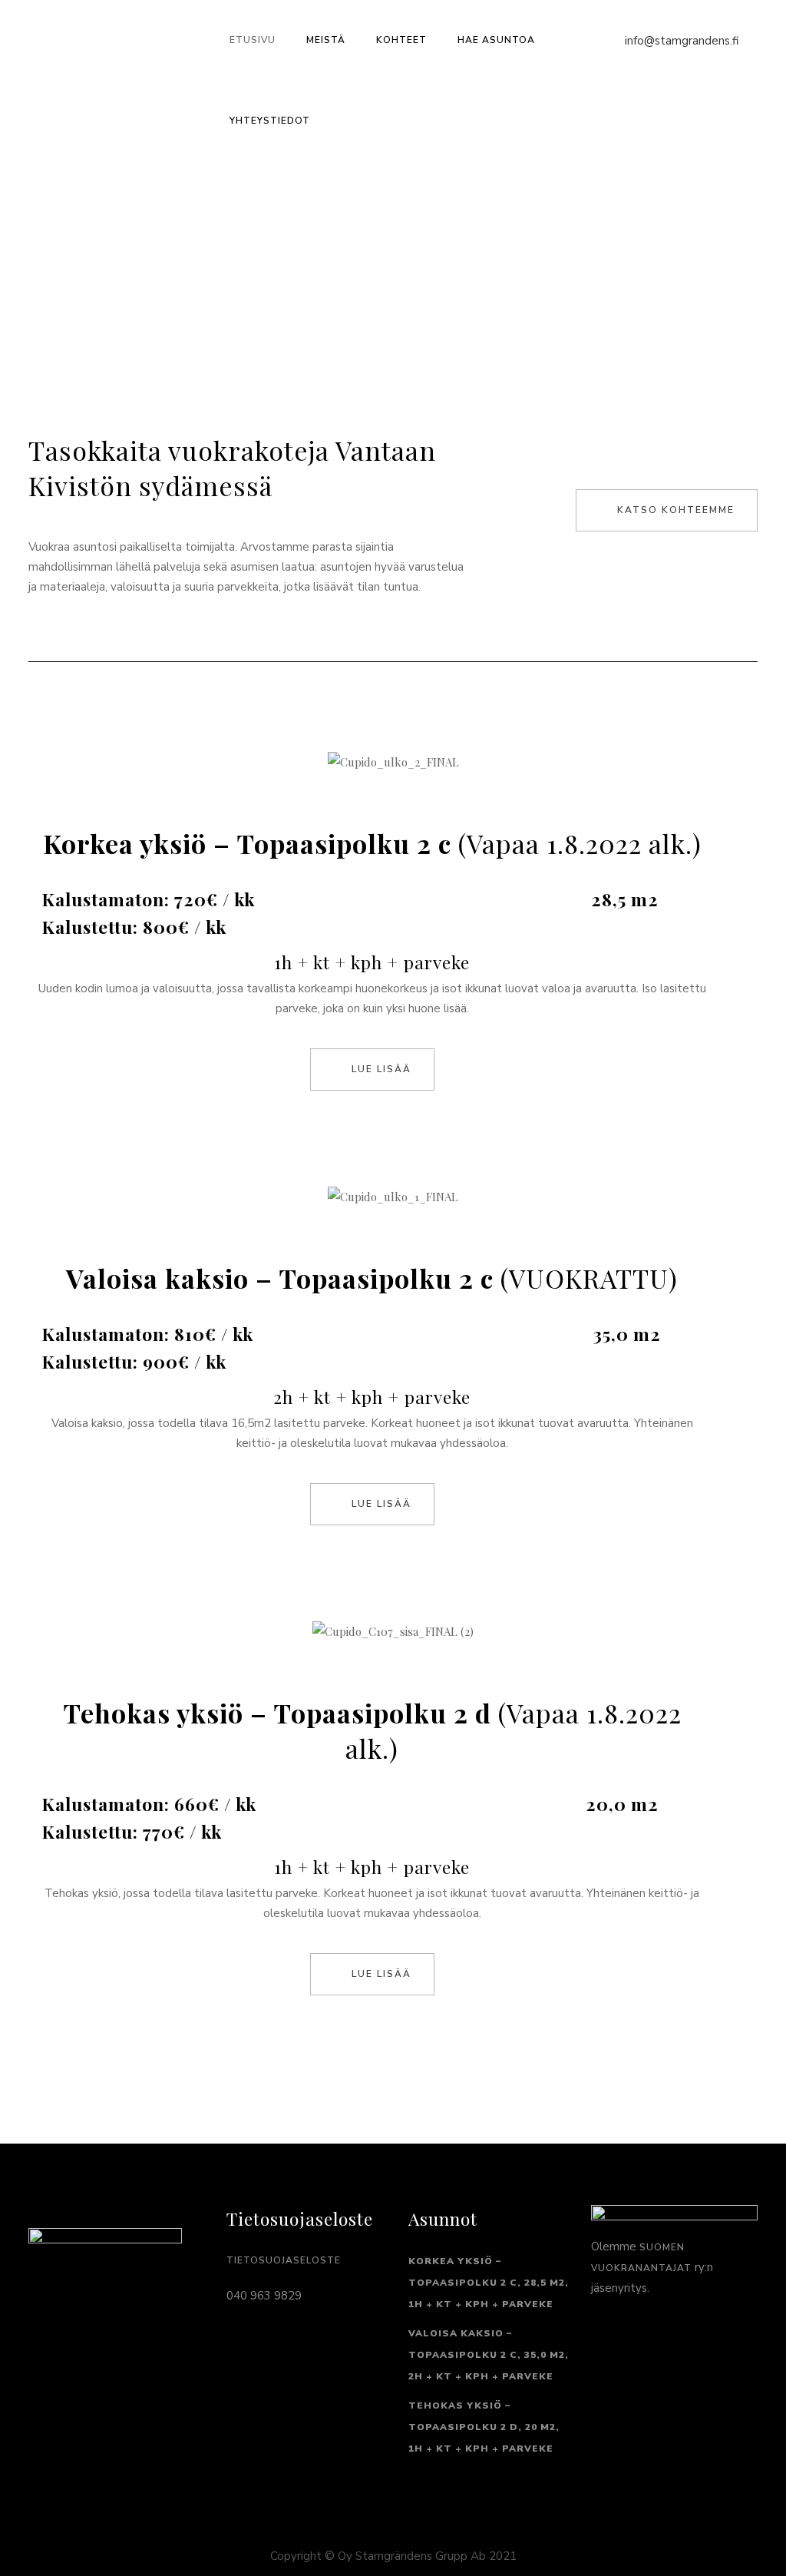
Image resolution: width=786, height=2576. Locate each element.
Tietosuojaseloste (284, 2260)
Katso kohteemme (676, 510)
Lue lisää (381, 1069)
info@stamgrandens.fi (682, 41)
